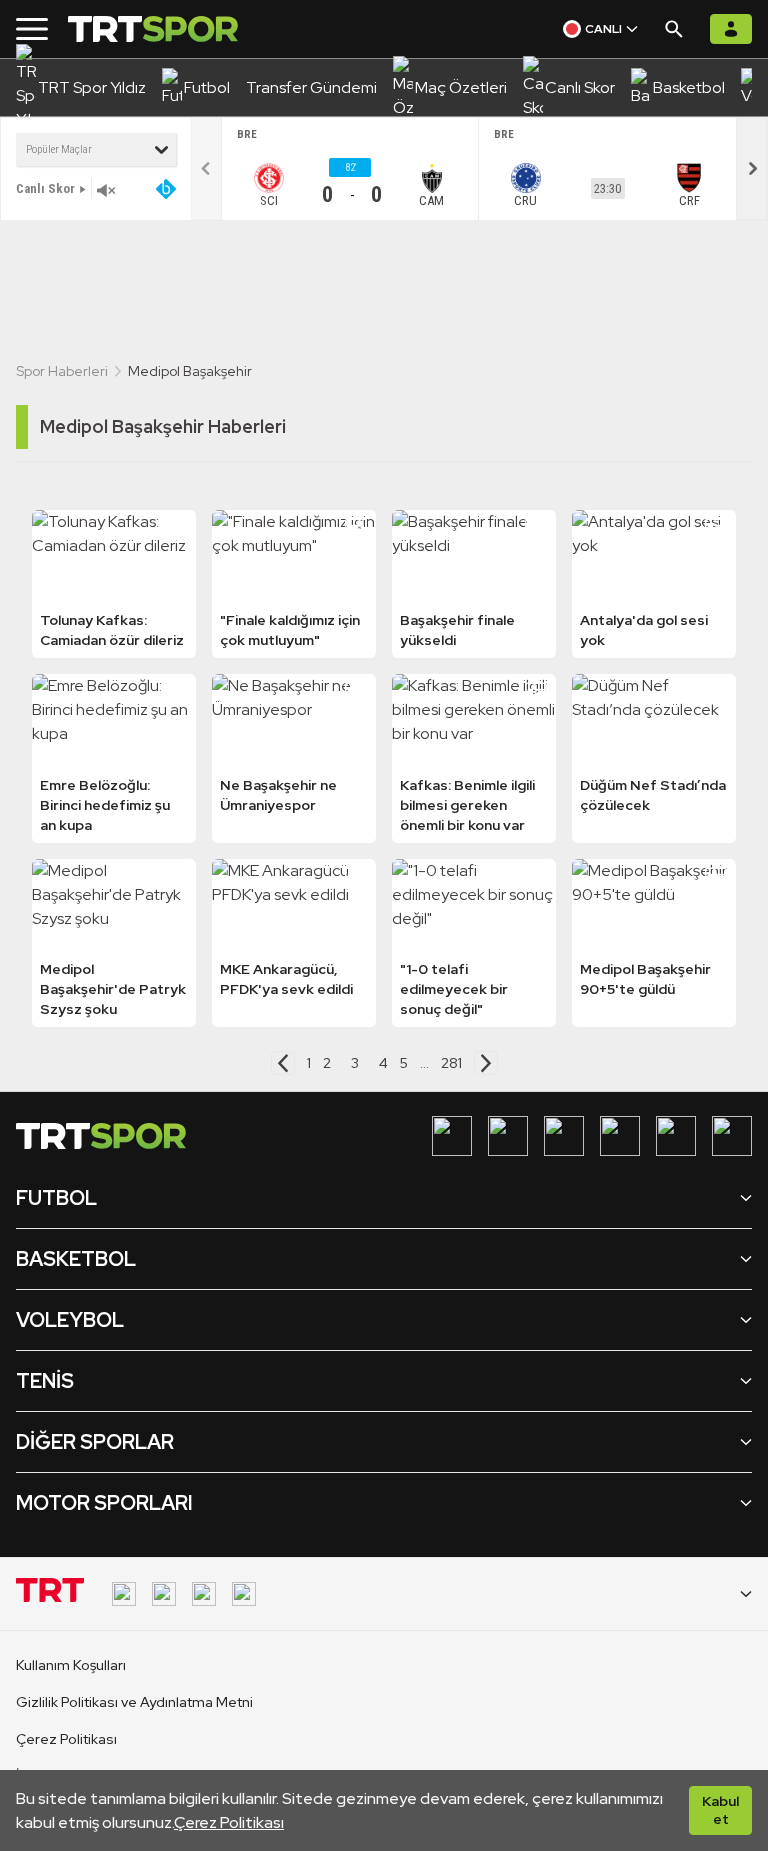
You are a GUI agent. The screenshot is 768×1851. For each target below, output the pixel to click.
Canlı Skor (45, 188)
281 (451, 1063)
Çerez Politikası (229, 1822)
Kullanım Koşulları (71, 1665)
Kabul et (720, 1810)
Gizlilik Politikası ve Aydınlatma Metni (134, 1702)
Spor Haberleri (62, 371)
